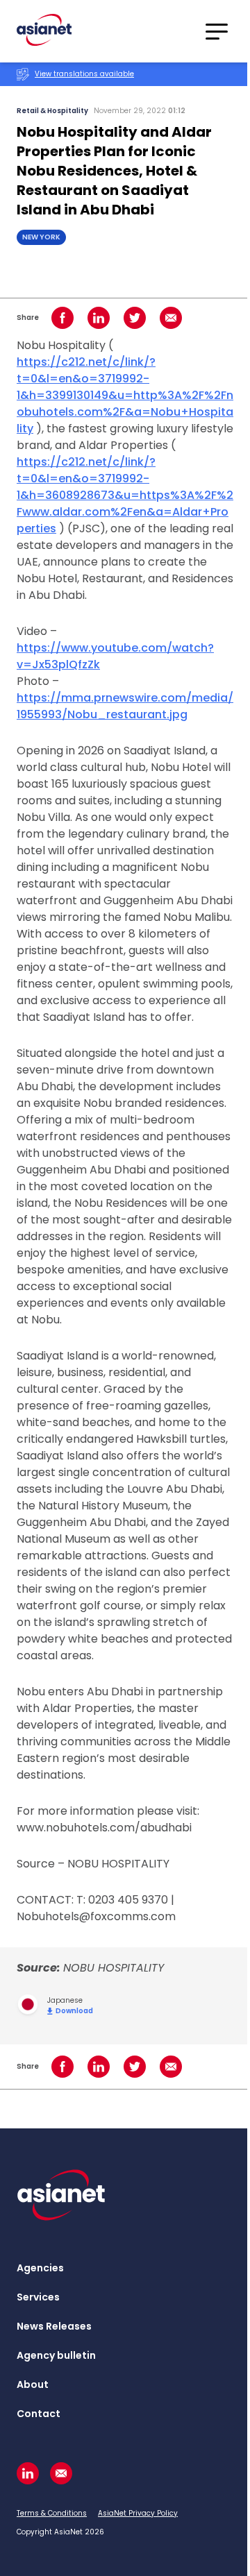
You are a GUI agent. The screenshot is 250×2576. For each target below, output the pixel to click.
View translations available (84, 74)
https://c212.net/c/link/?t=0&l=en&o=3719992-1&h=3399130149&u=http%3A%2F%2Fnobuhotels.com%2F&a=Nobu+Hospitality (125, 395)
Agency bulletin (56, 2355)
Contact (39, 2414)
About (33, 2384)
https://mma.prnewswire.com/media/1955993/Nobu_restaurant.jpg (125, 706)
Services (38, 2297)
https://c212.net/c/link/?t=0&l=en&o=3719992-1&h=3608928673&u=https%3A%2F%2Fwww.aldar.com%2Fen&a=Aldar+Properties (125, 495)
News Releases (54, 2326)
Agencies (40, 2268)
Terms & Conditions (52, 2513)
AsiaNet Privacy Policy (138, 2513)
